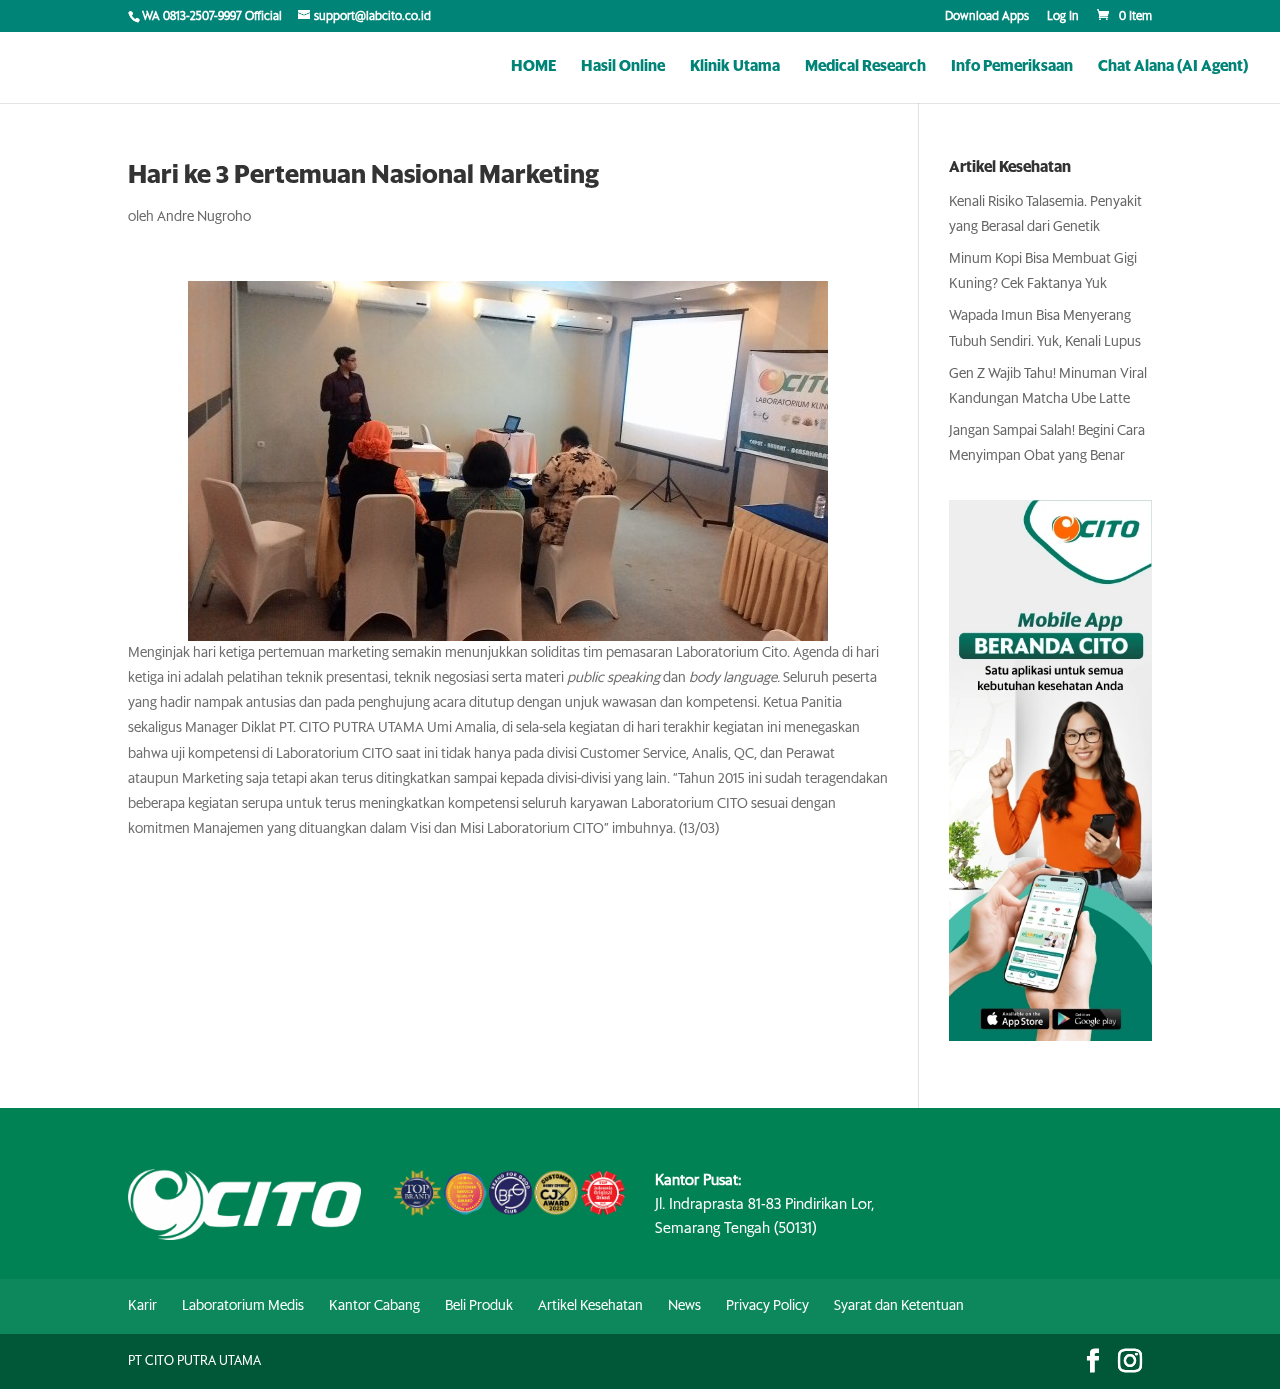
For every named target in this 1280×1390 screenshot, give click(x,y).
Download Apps (987, 17)
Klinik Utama (735, 67)
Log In (1063, 17)
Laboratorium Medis (243, 1306)
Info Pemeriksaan (1012, 67)
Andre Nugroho (204, 217)
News (684, 1306)
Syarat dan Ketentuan (899, 1306)
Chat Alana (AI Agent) (1173, 67)
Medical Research (865, 67)
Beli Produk (479, 1306)
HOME (533, 67)
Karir (142, 1306)
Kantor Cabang (374, 1306)
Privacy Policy (767, 1306)
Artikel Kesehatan (590, 1306)
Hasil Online (623, 67)
